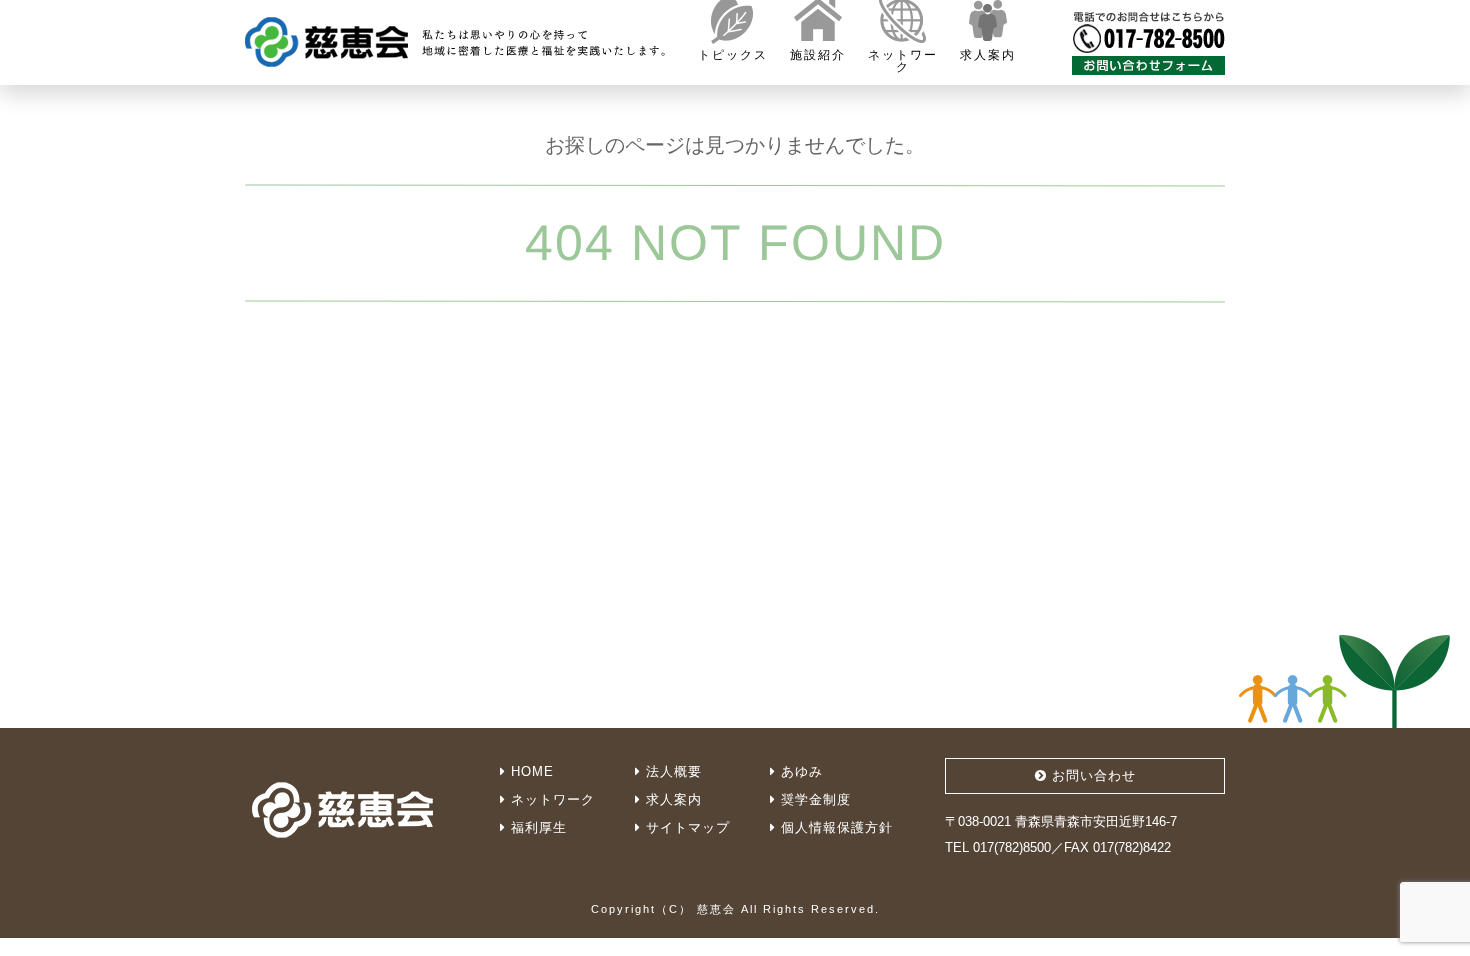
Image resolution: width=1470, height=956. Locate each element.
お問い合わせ (1091, 775)
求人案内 (671, 799)
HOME (530, 771)
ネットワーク (550, 799)
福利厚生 (536, 827)
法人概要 (671, 771)
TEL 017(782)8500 (998, 847)
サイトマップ (685, 827)
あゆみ (799, 771)
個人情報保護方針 (834, 827)
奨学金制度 (813, 799)
